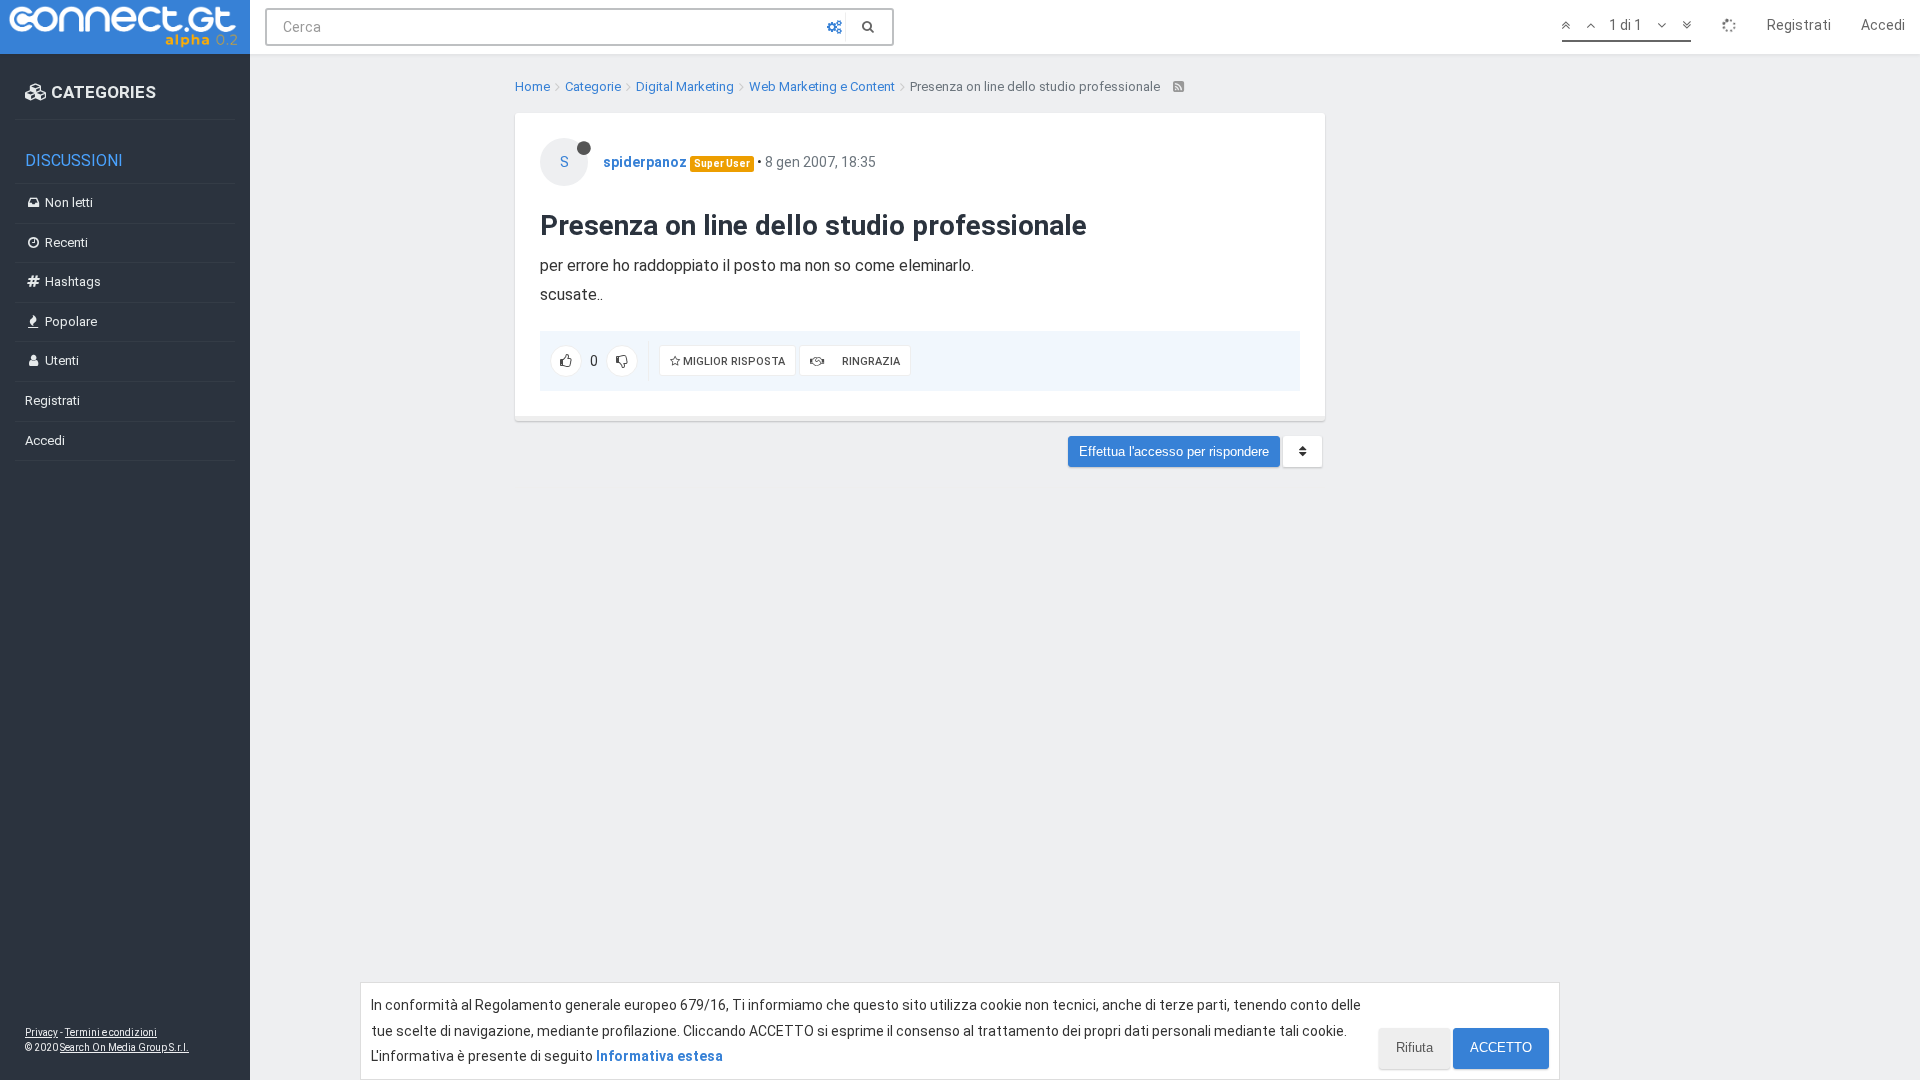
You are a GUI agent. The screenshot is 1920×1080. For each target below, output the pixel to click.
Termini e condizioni (111, 1032)
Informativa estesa (659, 1056)
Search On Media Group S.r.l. (124, 1047)
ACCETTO (1501, 1047)
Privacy (41, 1032)
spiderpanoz (645, 162)
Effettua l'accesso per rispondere (1174, 451)
